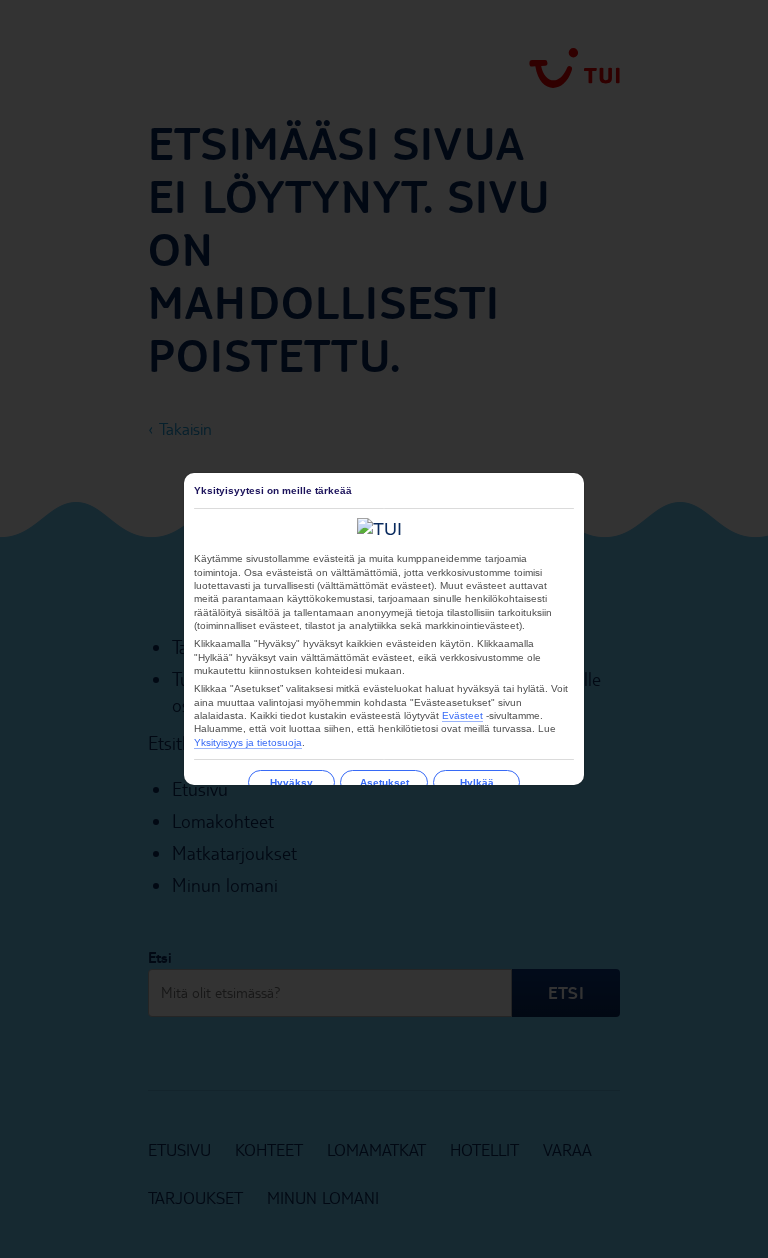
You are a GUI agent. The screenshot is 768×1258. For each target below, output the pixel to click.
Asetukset (384, 782)
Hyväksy (291, 782)
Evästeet (462, 715)
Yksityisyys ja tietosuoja (248, 742)
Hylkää (477, 782)
